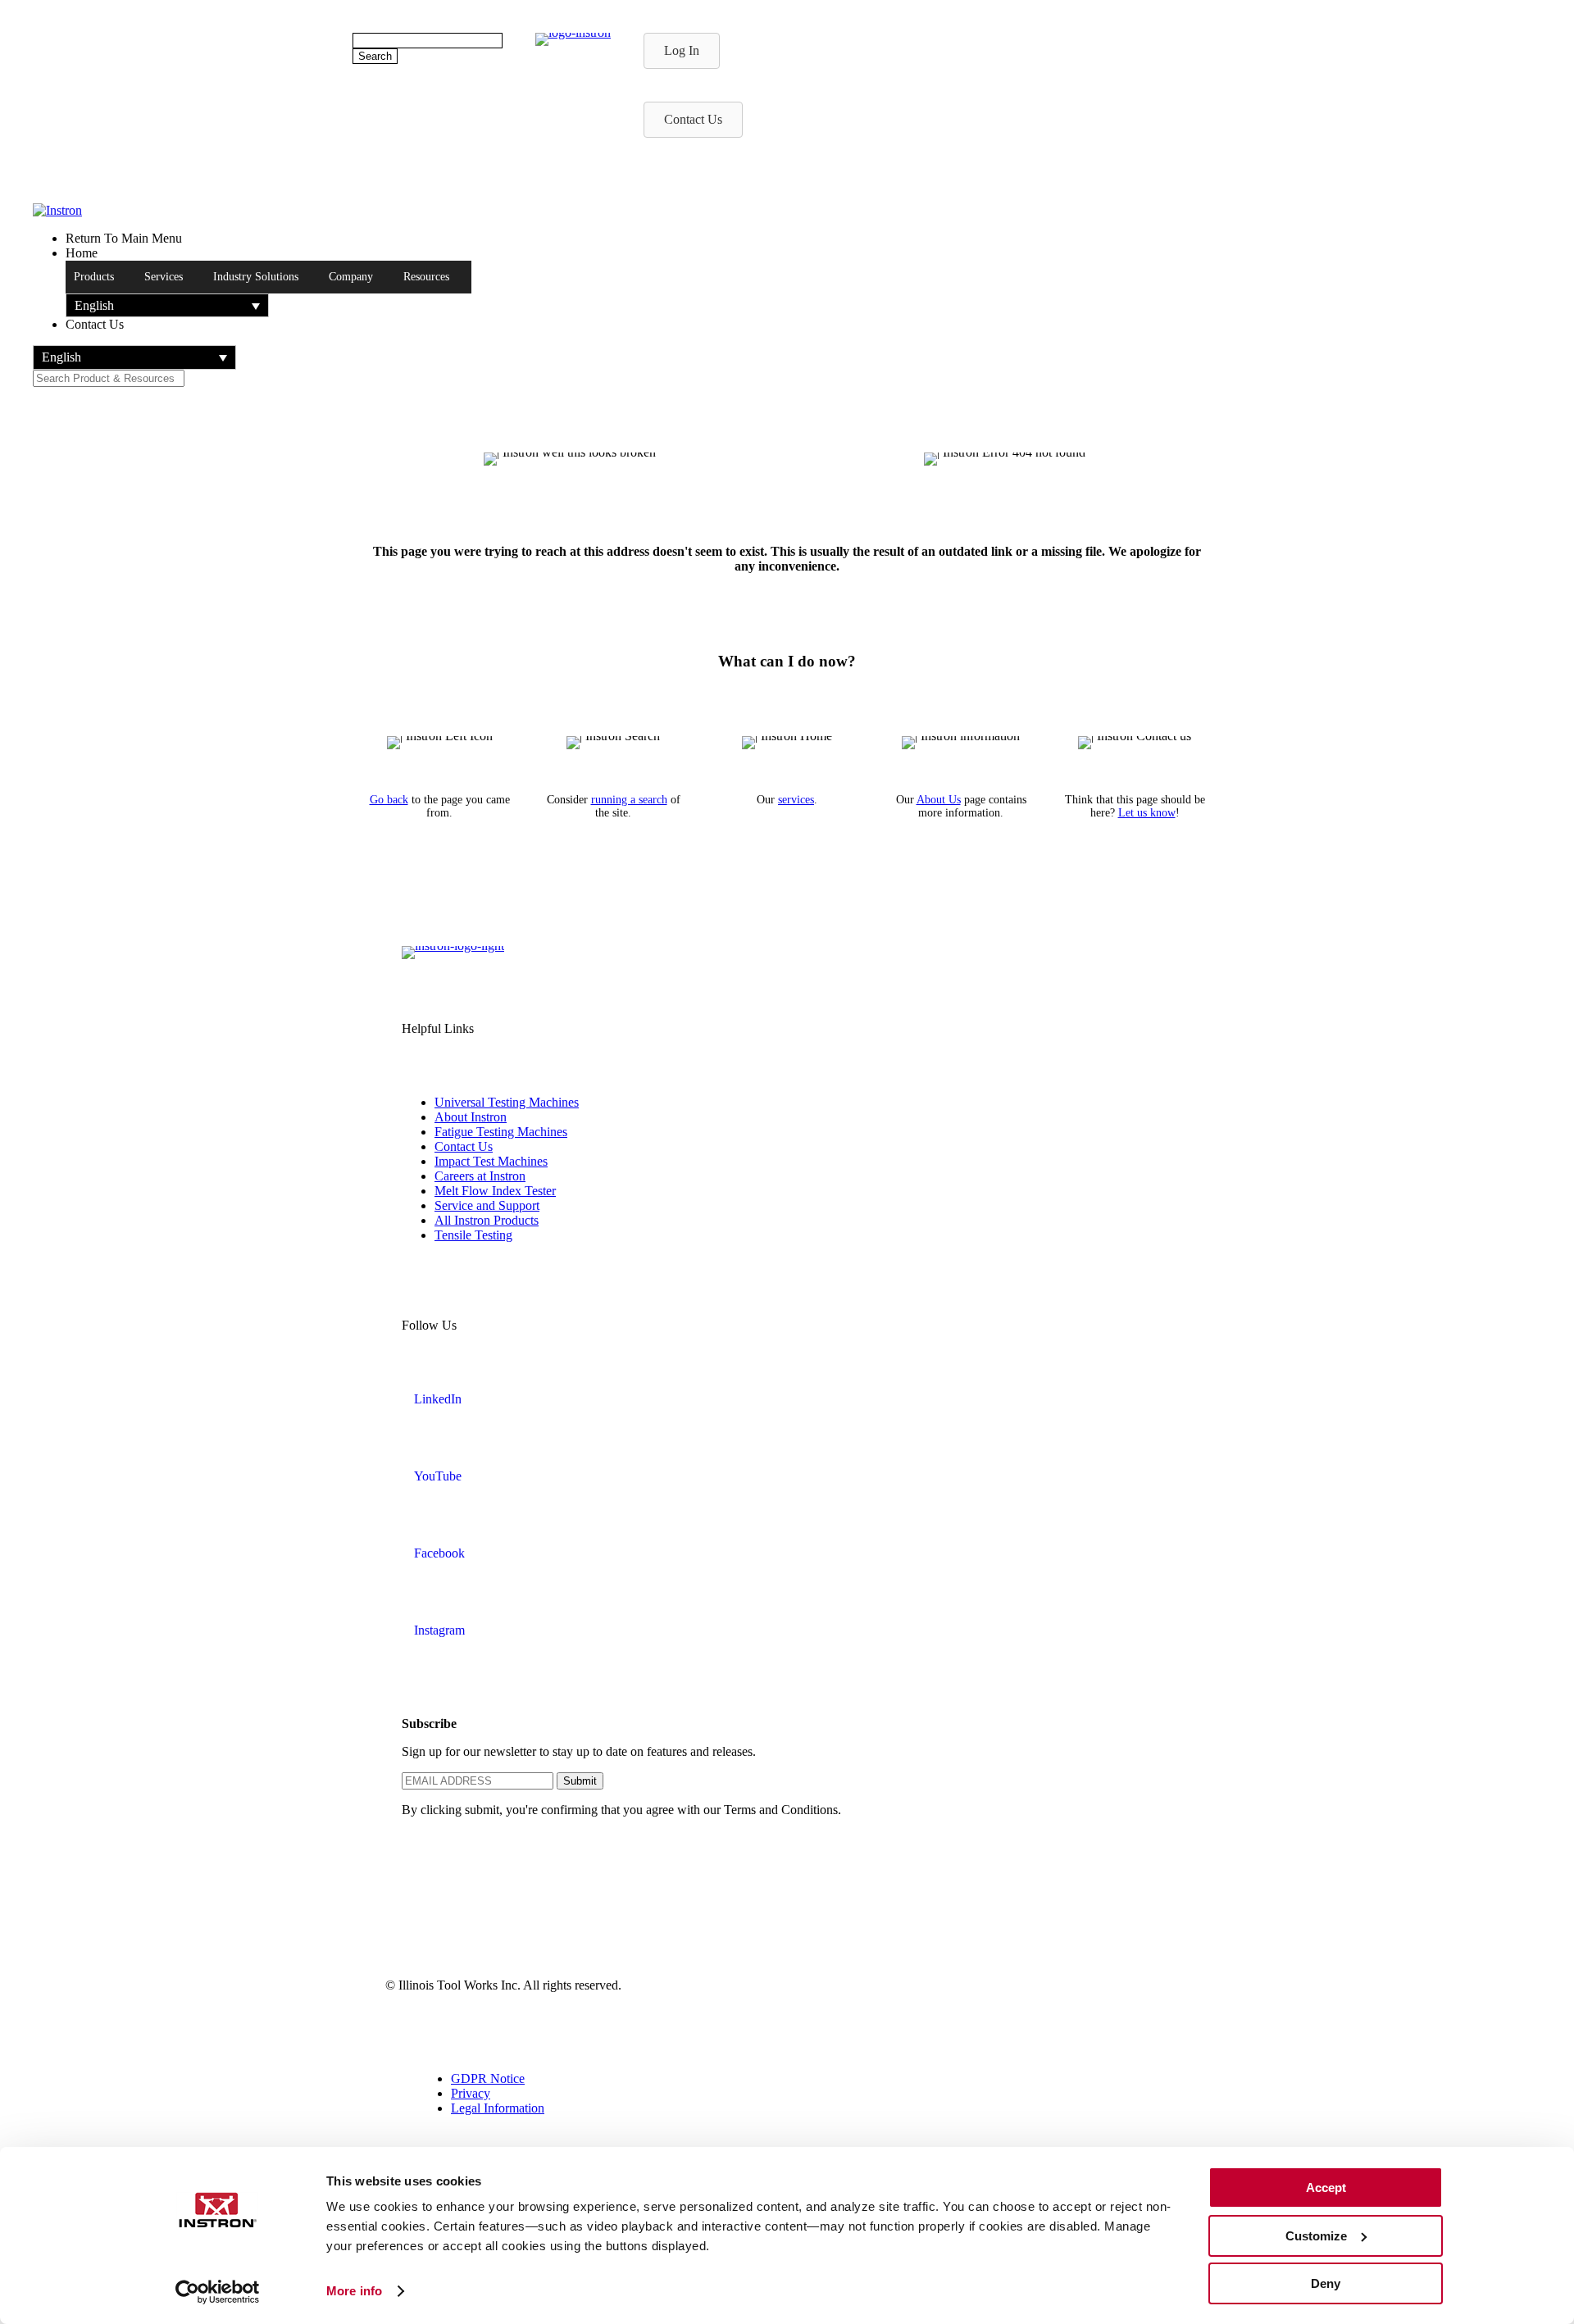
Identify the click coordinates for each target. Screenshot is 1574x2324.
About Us (939, 800)
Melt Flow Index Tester (495, 1191)
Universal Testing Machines (507, 1102)
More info (354, 2291)
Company (351, 277)
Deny (1326, 2283)
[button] (167, 305)
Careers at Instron (480, 1176)
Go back (389, 800)
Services (164, 277)
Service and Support (487, 1205)
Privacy (471, 2093)
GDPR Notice (488, 2078)
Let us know (1147, 813)
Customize (1316, 2236)
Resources (426, 277)
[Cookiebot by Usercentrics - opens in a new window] (218, 2292)
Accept (1326, 2188)
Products (94, 277)
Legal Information (498, 2108)
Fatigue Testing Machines (501, 1132)
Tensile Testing (473, 1235)
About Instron (471, 1117)
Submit (580, 1781)
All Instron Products (487, 1220)
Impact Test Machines (491, 1161)
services (796, 800)
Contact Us (464, 1146)
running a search (629, 800)
